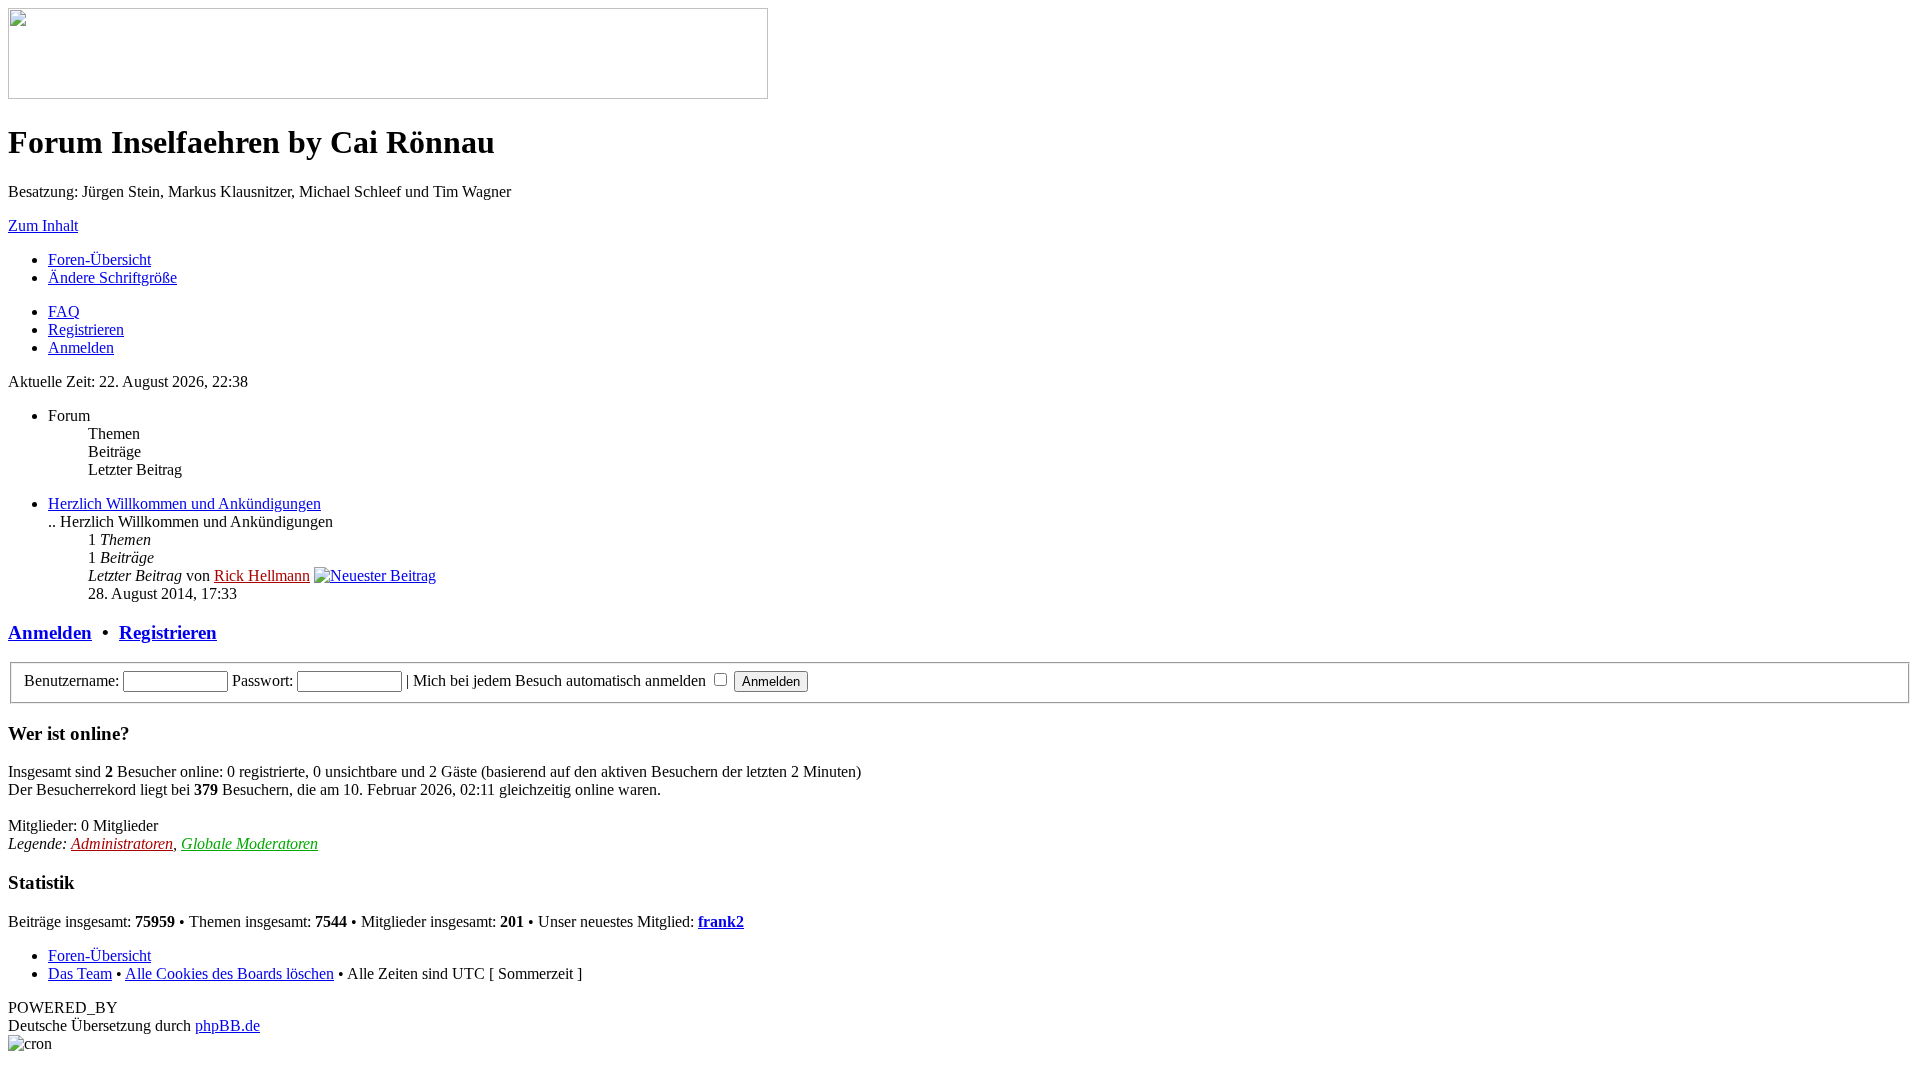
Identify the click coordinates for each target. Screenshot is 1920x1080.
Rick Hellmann (262, 575)
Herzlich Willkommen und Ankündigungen (184, 503)
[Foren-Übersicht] (388, 93)
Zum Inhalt (43, 225)
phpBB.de (227, 1025)
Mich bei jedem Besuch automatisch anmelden (561, 680)
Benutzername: (71, 680)
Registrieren (86, 329)
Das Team (80, 973)
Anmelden (81, 347)
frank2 (721, 921)
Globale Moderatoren (249, 843)
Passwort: (262, 680)
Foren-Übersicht (99, 259)
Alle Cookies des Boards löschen (229, 973)
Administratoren (122, 843)
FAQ (64, 311)
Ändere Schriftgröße (112, 277)
